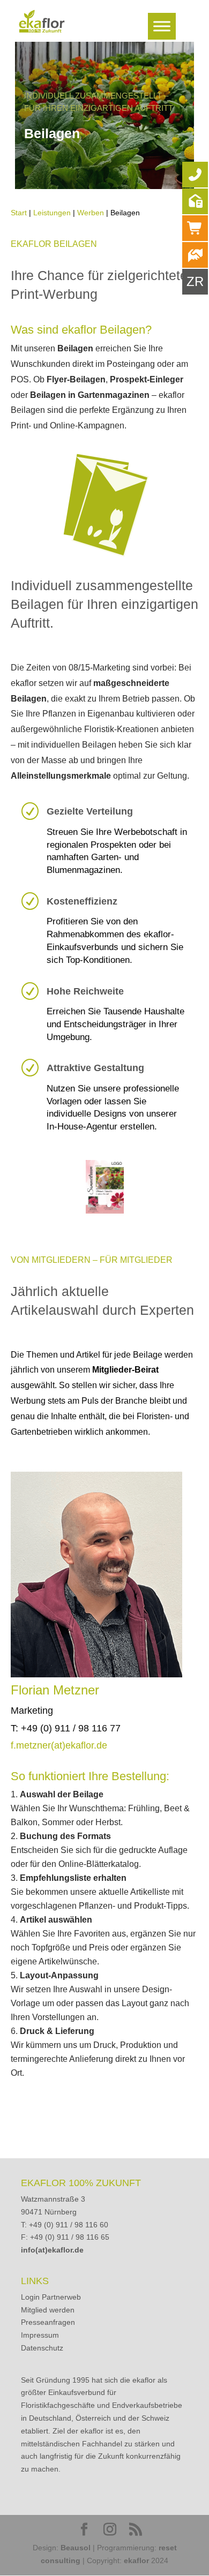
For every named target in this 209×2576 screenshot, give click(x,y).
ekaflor (136, 2560)
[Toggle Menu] (162, 26)
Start (19, 213)
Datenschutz (42, 2348)
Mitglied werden (48, 2310)
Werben (91, 213)
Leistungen (52, 213)
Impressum (40, 2335)
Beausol (76, 2548)
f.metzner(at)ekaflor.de (59, 1745)
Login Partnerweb (51, 2297)
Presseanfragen (48, 2322)
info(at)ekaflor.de (52, 2250)
